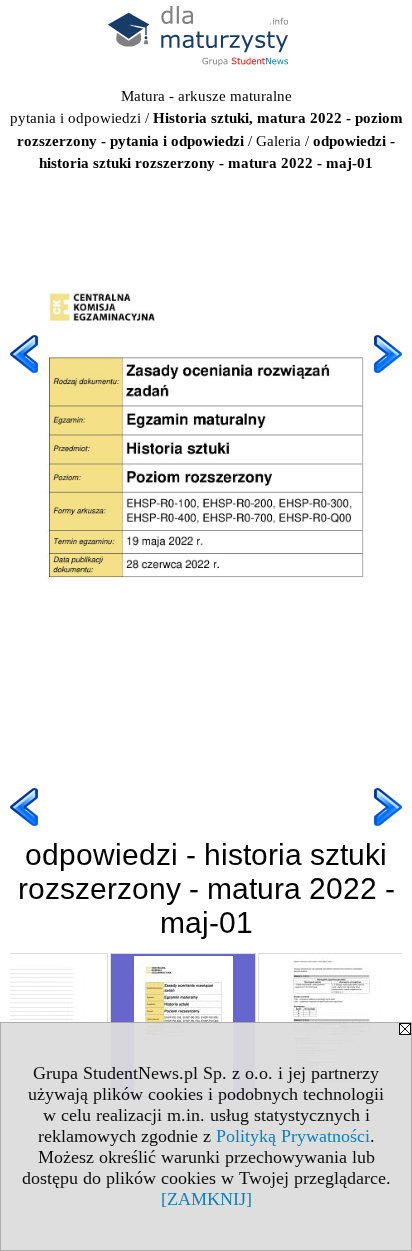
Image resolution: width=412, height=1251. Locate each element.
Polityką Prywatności (293, 1136)
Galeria (278, 141)
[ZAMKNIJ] (206, 1199)
